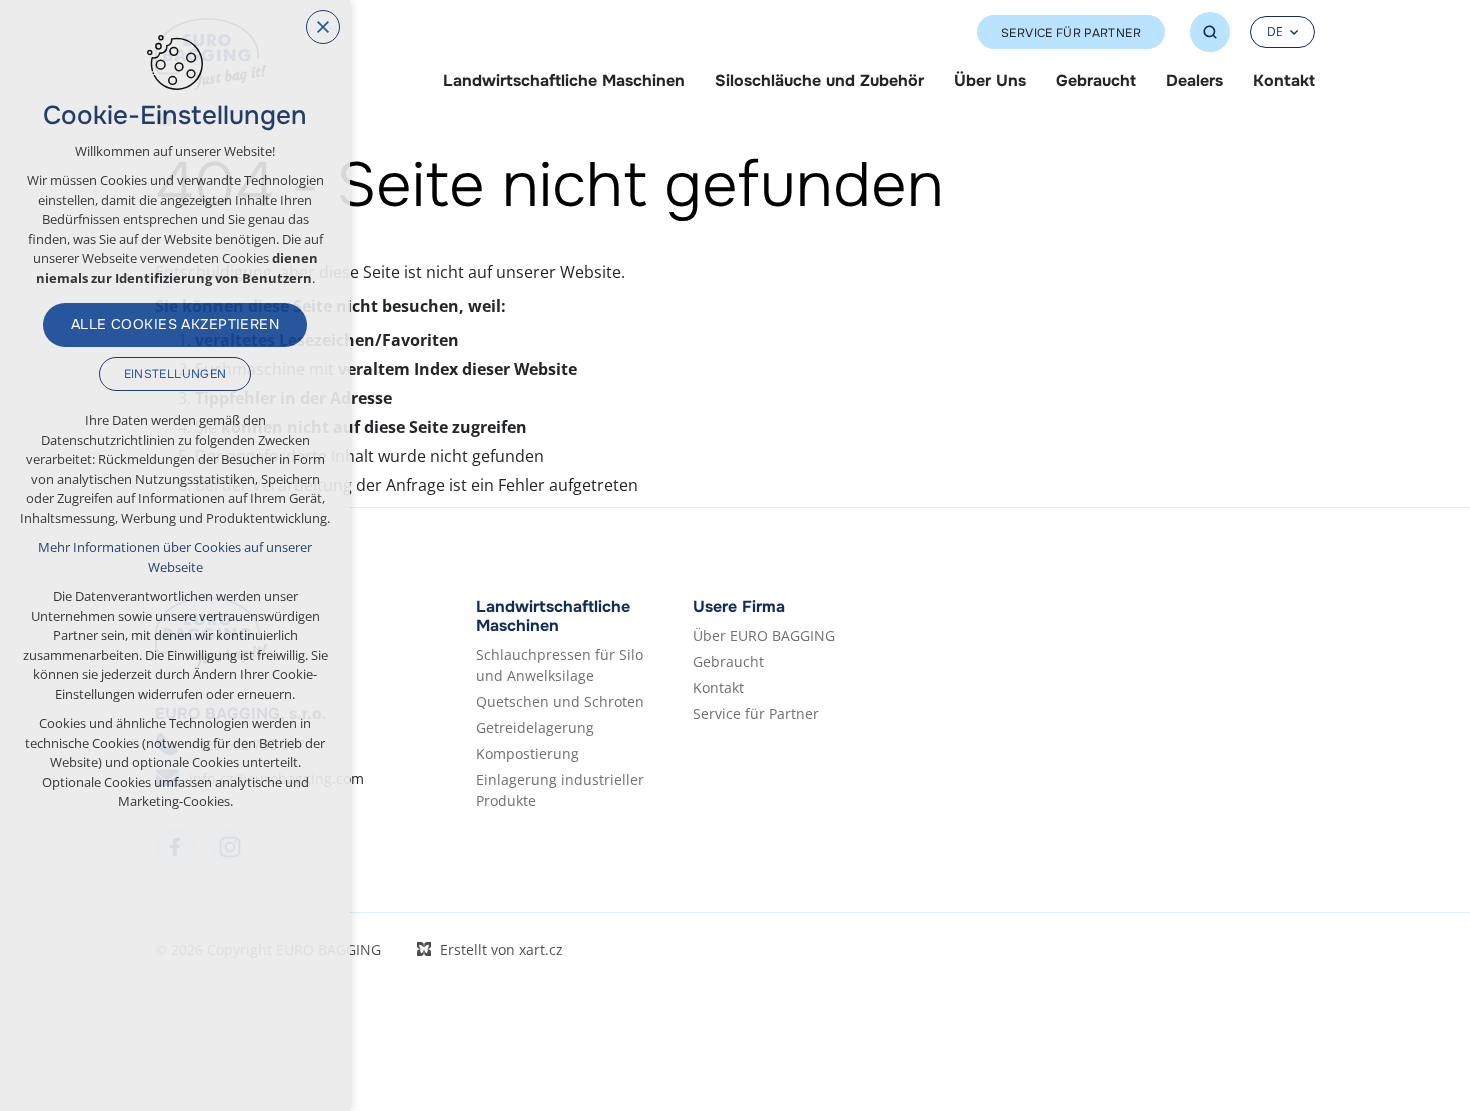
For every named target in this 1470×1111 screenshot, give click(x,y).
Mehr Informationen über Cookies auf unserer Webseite (175, 557)
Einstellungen (175, 374)
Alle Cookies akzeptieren (175, 324)
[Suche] (1210, 32)
